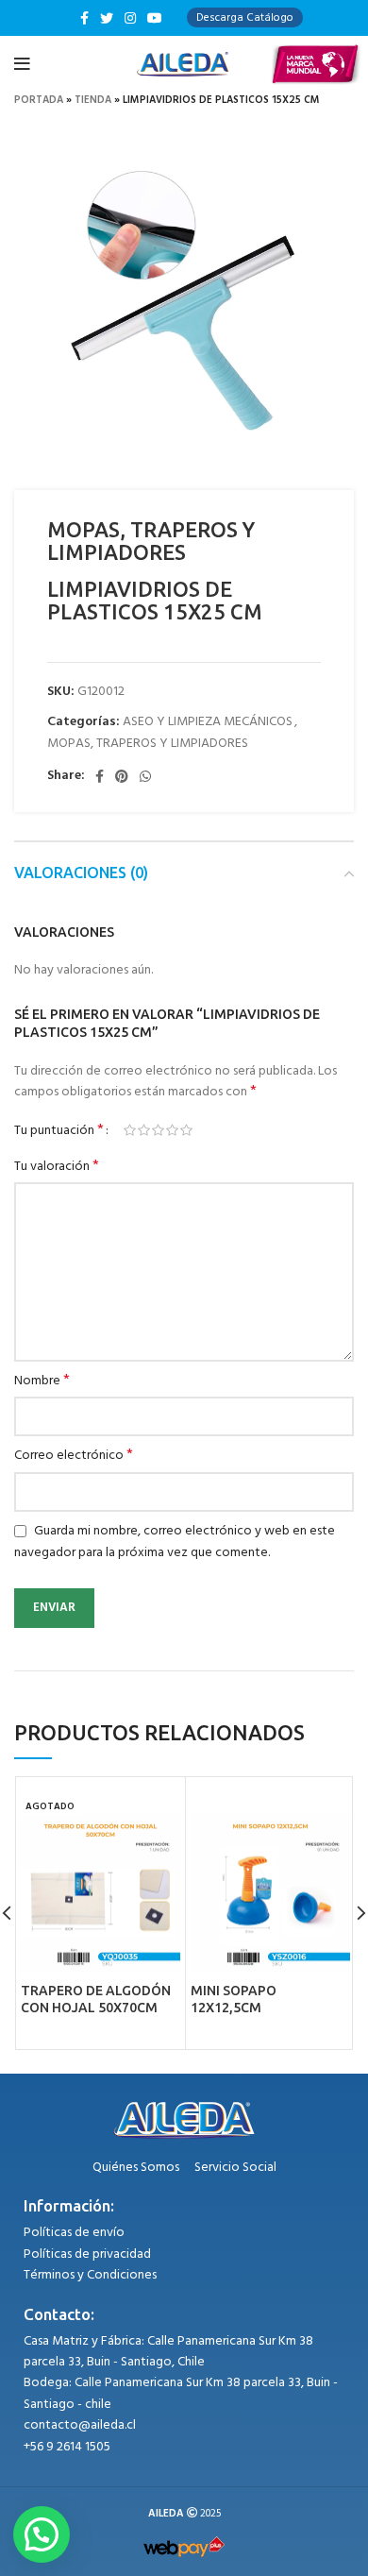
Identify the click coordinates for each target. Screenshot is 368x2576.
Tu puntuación (59, 1130)
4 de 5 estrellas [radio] (172, 1130)
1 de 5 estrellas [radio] (130, 1130)
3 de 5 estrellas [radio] (158, 1130)
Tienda (93, 100)
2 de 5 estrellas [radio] (144, 1130)
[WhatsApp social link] (145, 776)
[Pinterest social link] (122, 776)
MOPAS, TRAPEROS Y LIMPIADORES (148, 744)
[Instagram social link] (130, 18)
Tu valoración (57, 1167)
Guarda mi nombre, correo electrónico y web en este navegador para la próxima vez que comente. (175, 1542)
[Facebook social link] (84, 18)
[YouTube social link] (155, 18)
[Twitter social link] (107, 18)
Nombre (42, 1381)
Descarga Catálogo (245, 18)
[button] (42, 2534)
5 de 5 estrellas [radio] (186, 1130)
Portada (39, 100)
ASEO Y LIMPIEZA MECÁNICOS (208, 722)
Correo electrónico (74, 1456)
